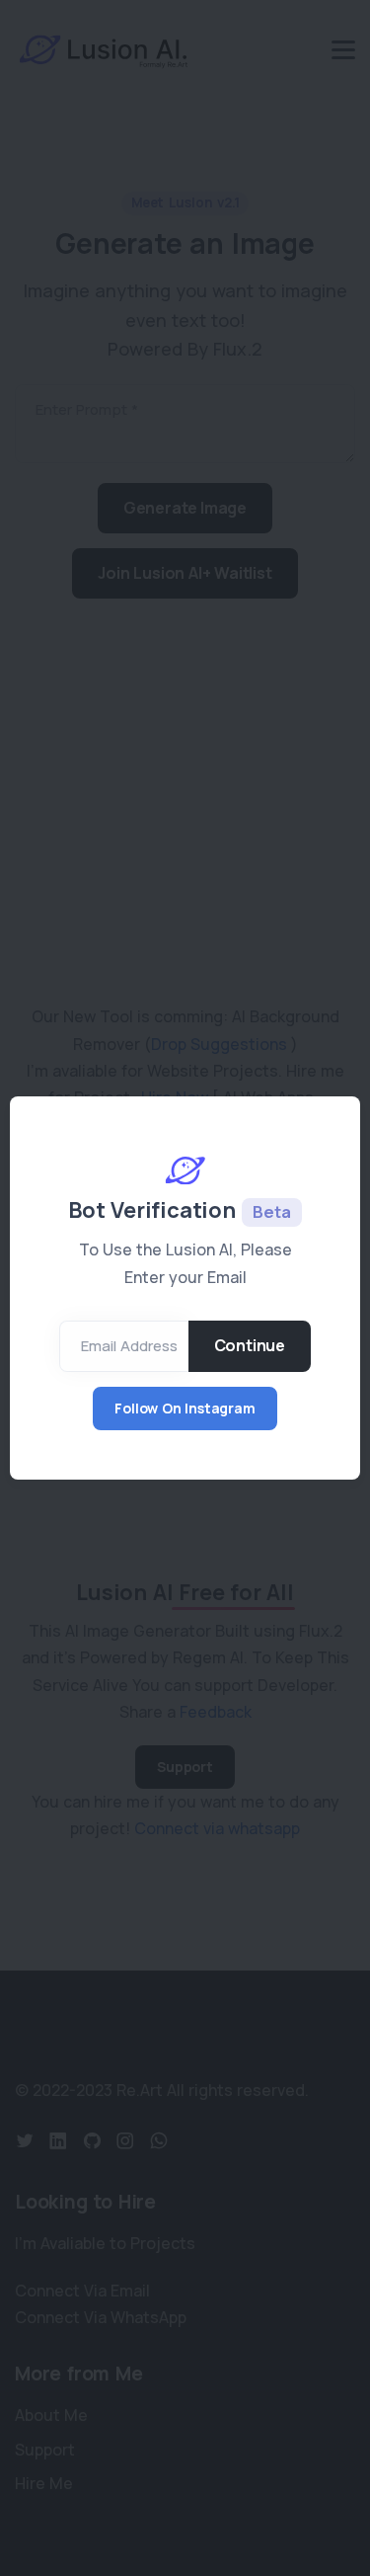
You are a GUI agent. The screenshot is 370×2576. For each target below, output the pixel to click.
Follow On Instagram (185, 1408)
